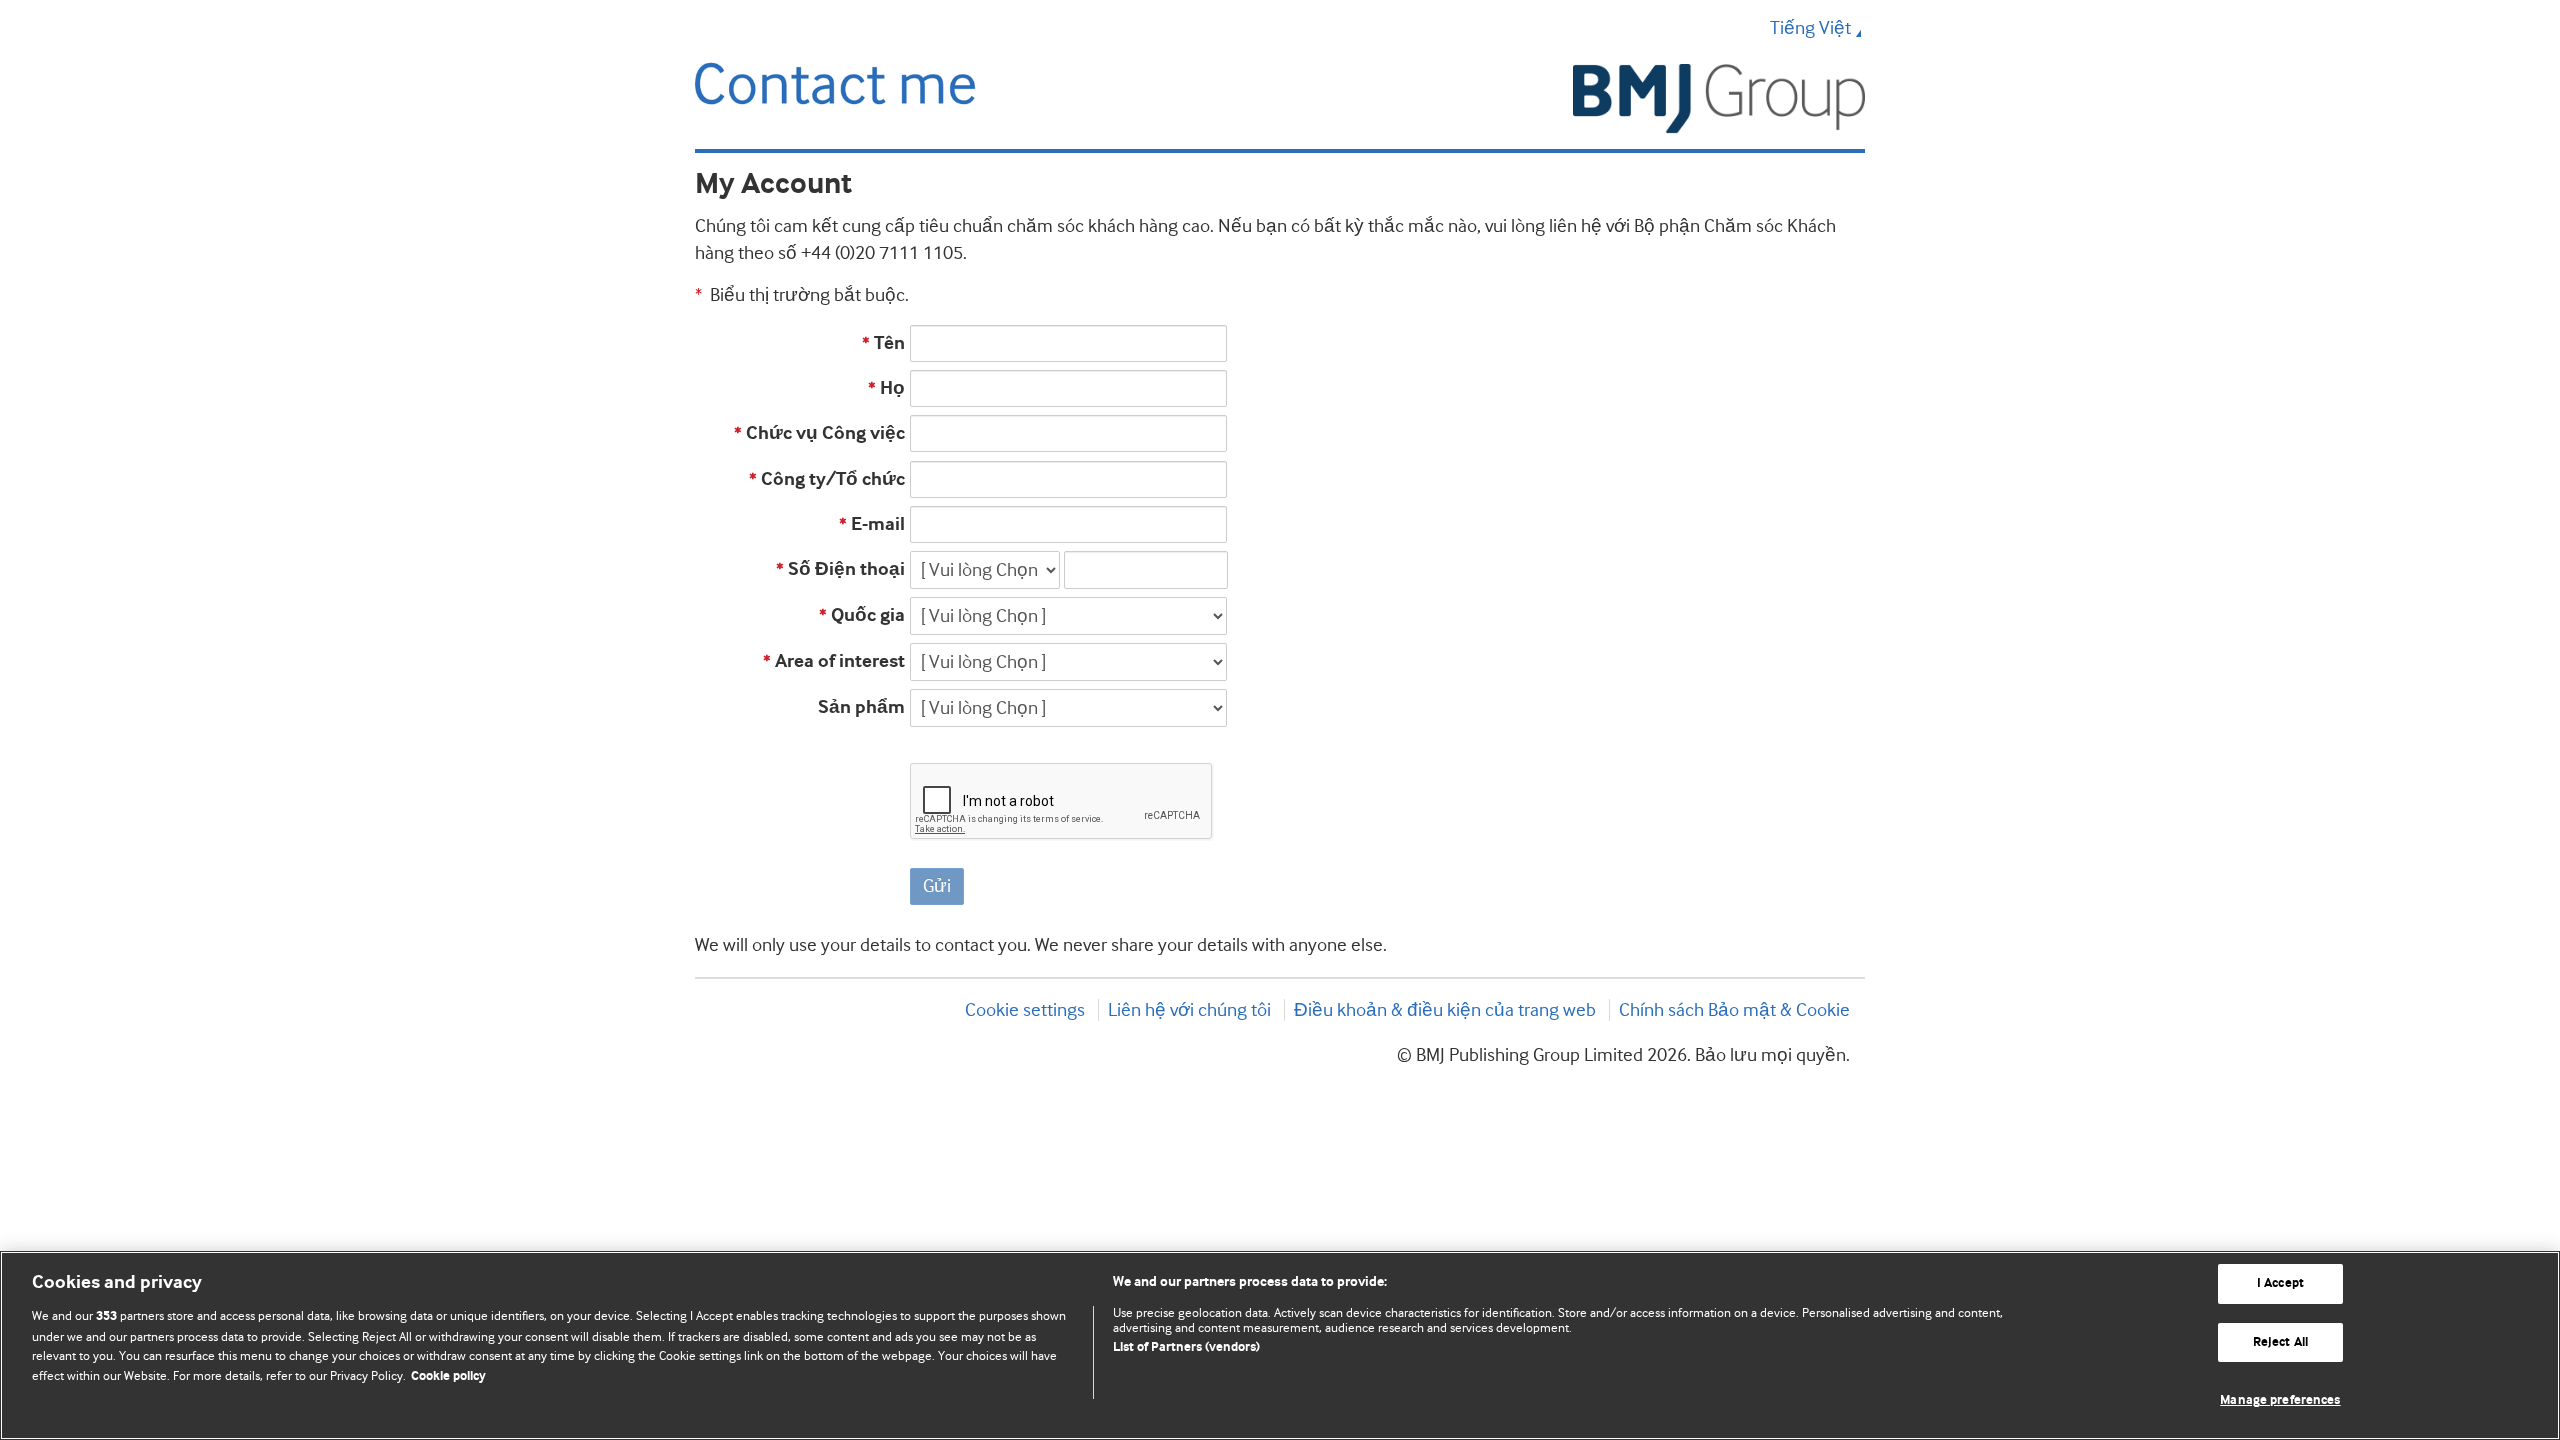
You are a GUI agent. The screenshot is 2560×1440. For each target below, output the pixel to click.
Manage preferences (2280, 1400)
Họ (886, 388)
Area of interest (834, 661)
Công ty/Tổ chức (827, 479)
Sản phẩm (861, 707)
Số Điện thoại (840, 569)
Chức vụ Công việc (819, 433)
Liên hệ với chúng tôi (1189, 1010)
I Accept (2280, 1283)
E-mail (872, 524)
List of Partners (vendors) (1186, 1347)
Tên (883, 343)
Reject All (2280, 1342)
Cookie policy (448, 1376)
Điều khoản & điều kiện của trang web (1445, 1010)
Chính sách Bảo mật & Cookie (1734, 1010)
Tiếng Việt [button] (1810, 28)
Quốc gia (862, 615)
